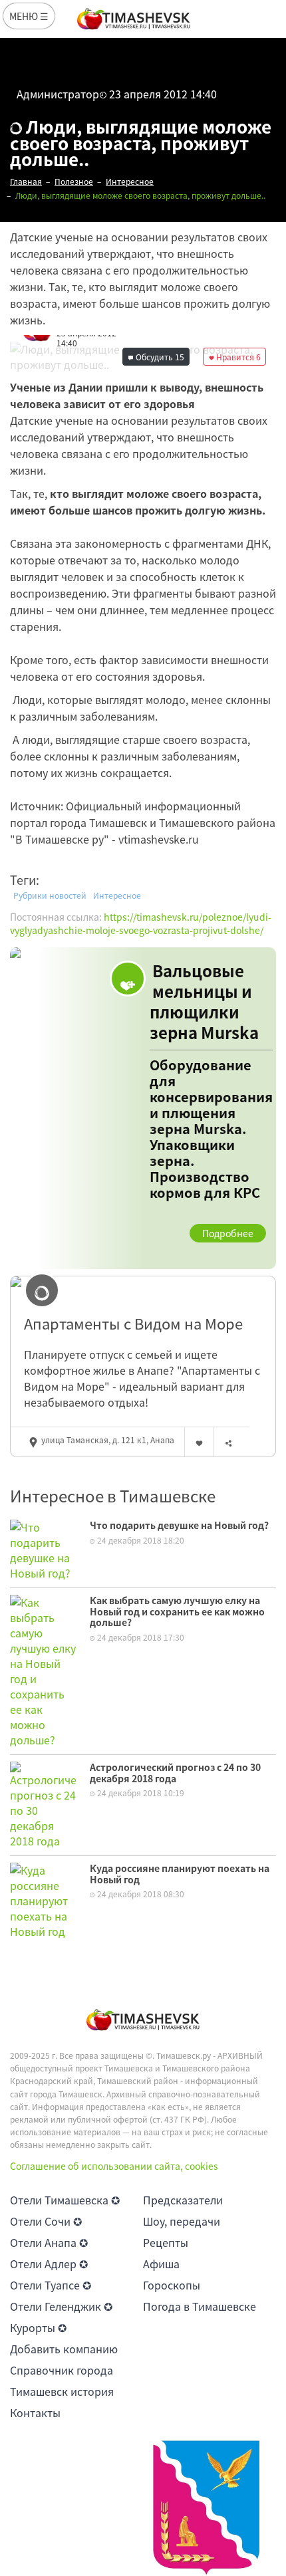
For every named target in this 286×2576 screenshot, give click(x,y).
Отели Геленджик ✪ (61, 2306)
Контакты (35, 2412)
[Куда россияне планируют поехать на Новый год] (43, 1899)
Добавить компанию (64, 2349)
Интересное (117, 895)
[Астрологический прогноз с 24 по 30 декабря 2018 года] (43, 1804)
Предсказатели (183, 2200)
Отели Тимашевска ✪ (65, 2200)
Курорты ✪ (38, 2327)
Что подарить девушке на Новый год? (179, 1525)
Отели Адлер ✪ (49, 2264)
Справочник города (62, 2370)
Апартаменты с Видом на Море (133, 1324)
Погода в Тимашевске (200, 2306)
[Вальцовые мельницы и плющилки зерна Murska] (143, 1109)
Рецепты (166, 2242)
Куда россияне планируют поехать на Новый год (180, 1874)
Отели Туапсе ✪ (51, 2285)
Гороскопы (172, 2285)
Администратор (58, 94)
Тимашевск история (62, 2391)
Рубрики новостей (50, 895)
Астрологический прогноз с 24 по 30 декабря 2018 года (175, 1773)
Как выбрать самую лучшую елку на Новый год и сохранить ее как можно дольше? (177, 1611)
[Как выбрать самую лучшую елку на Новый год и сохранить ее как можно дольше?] (43, 1669)
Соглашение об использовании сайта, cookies (114, 2166)
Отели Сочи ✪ (46, 2221)
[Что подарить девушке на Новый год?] (43, 1548)
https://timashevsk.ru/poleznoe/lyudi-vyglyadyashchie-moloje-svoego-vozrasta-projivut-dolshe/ (141, 923)
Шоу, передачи (182, 2221)
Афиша (161, 2264)
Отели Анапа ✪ (49, 2242)
